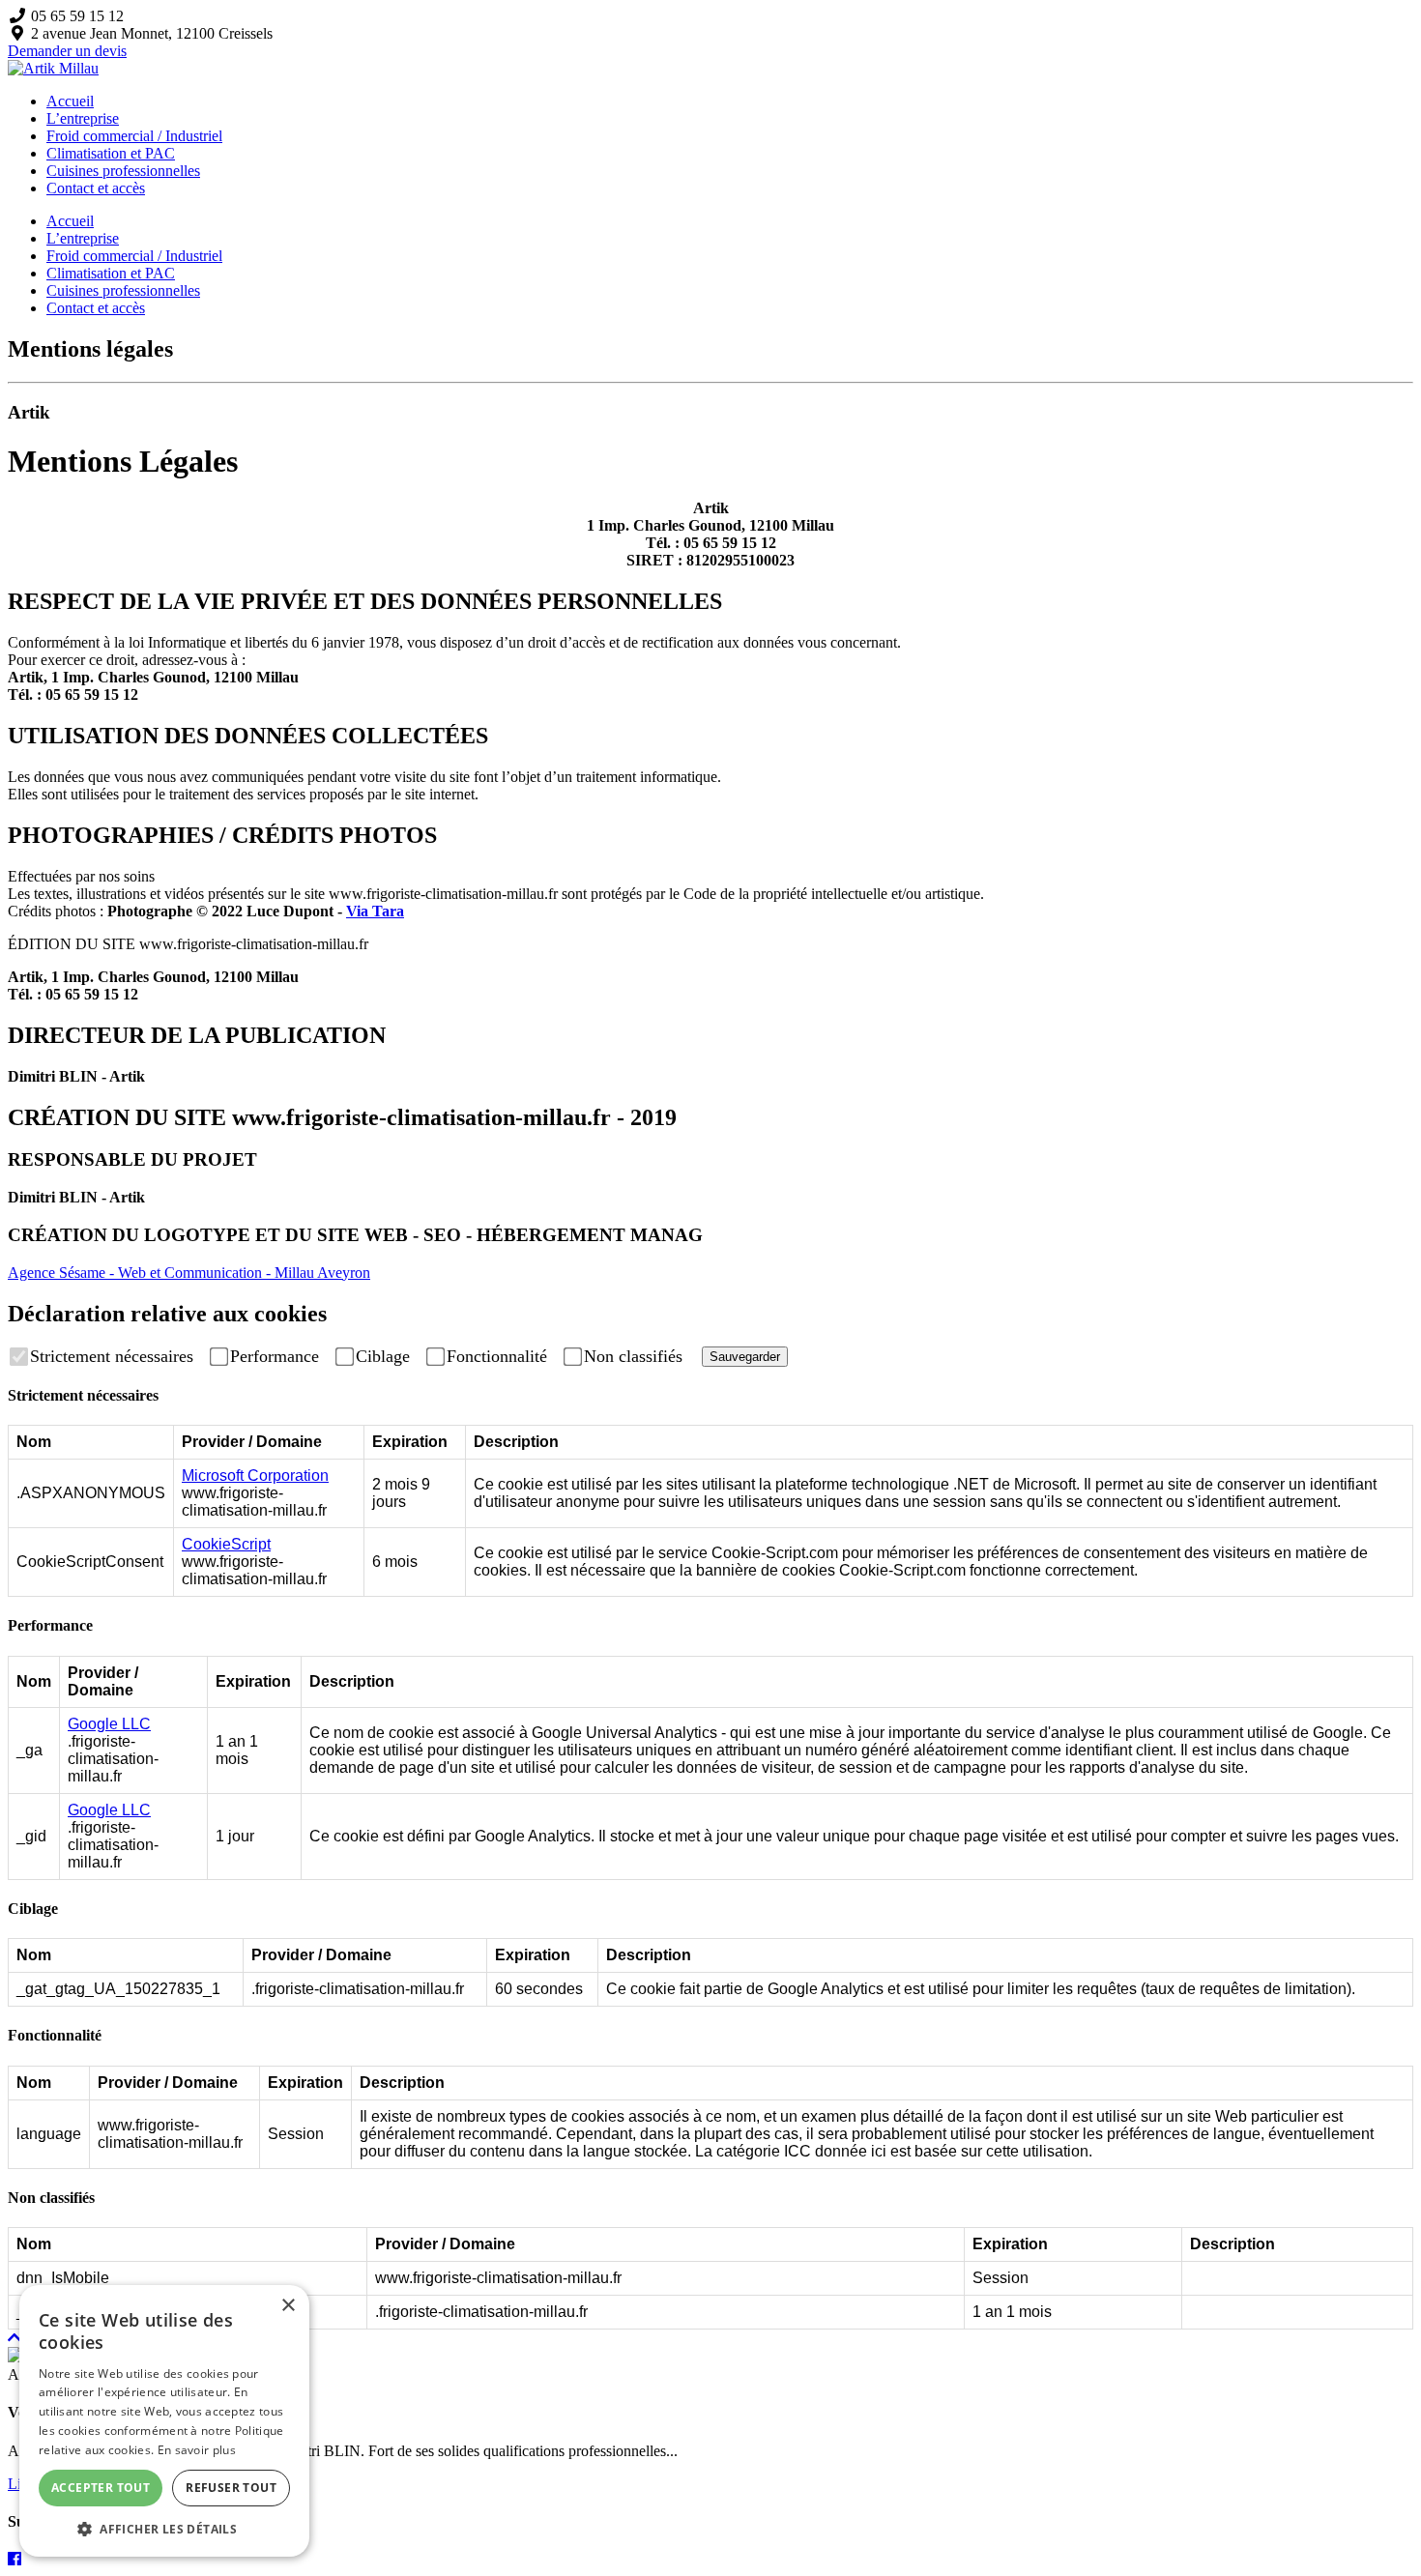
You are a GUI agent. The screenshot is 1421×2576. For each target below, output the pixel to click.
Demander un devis (67, 51)
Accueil (70, 101)
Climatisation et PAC (111, 153)
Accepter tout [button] (101, 2488)
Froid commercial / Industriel (134, 136)
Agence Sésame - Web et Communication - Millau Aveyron (189, 1273)
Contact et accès (96, 188)
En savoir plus (197, 2450)
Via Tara (375, 911)
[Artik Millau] (53, 68)
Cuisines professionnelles (123, 171)
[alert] (164, 2421)
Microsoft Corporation (255, 1476)
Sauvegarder (745, 1357)
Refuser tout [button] (231, 2488)
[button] (164, 2528)
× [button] (288, 2306)
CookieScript (226, 1544)
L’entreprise (83, 118)
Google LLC (109, 1724)
